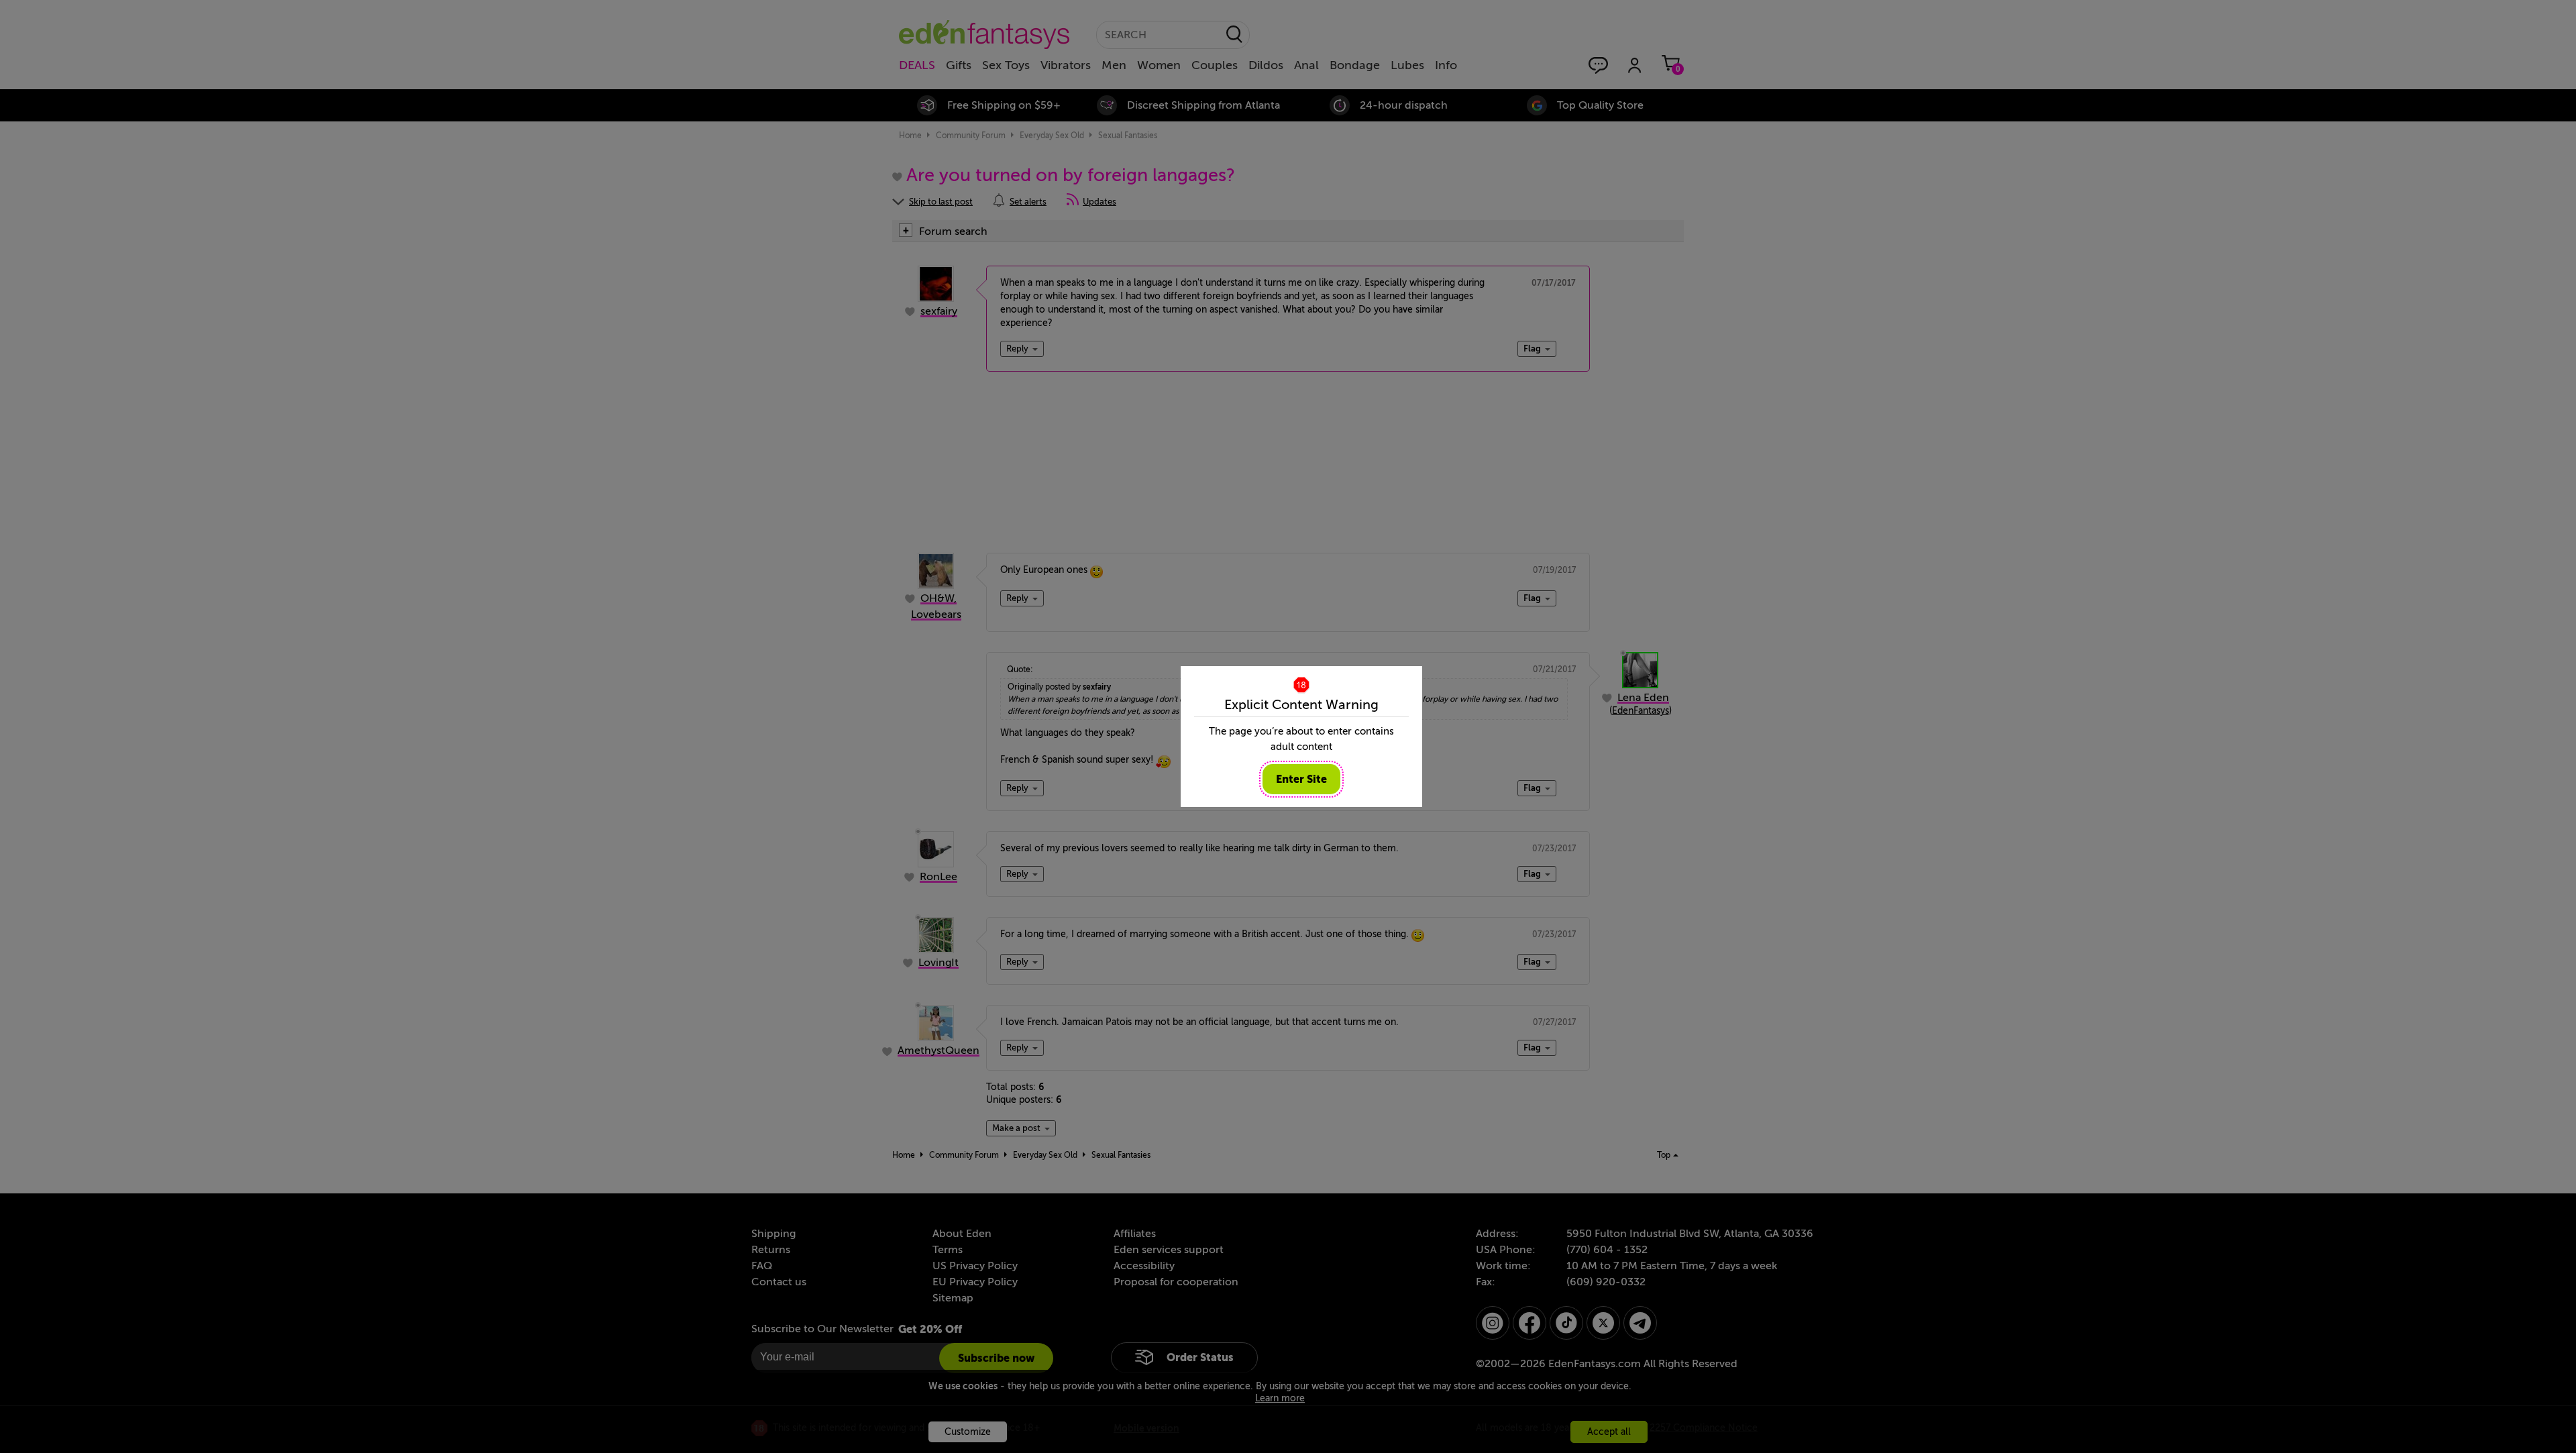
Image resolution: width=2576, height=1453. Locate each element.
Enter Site (1301, 779)
